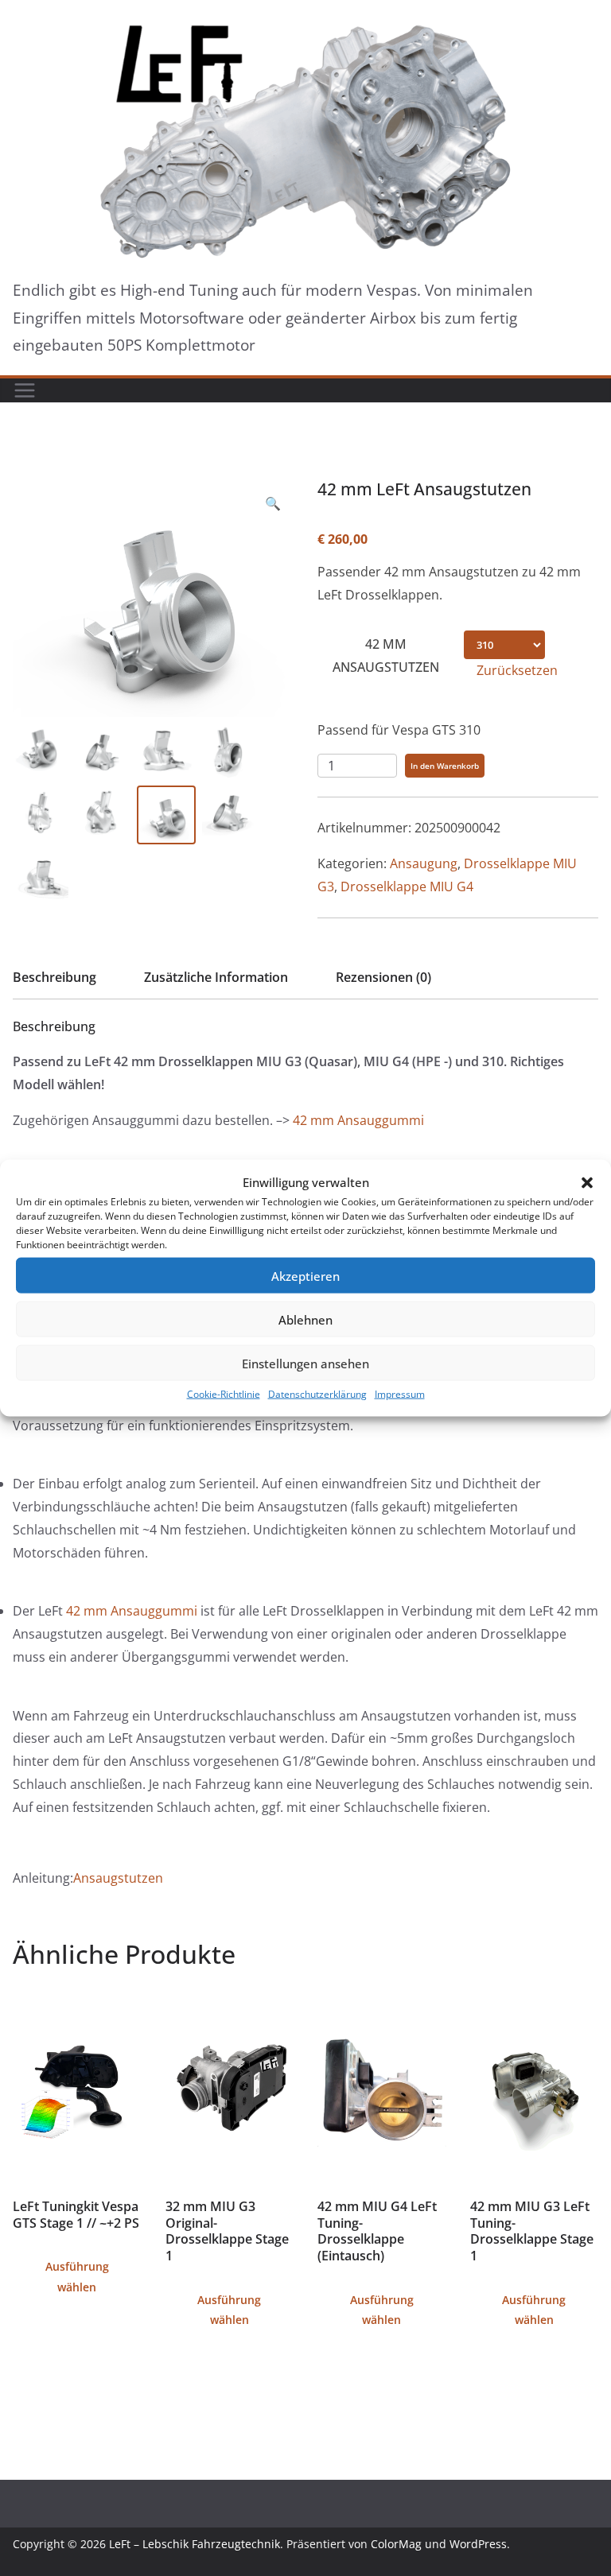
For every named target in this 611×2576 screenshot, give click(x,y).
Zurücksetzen (517, 670)
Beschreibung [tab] (54, 977)
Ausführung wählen (77, 2276)
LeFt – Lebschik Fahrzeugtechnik (195, 2544)
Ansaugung (424, 863)
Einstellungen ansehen (305, 1363)
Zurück (40, 465)
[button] (587, 1182)
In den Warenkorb (445, 766)
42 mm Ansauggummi (358, 1120)
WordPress (478, 2544)
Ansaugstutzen (118, 1878)
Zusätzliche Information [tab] (216, 977)
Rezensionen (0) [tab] (383, 977)
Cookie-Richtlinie (224, 1394)
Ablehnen (305, 1319)
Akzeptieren (305, 1275)
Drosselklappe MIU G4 (407, 886)
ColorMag (396, 2544)
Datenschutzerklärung (317, 1394)
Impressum (400, 1394)
